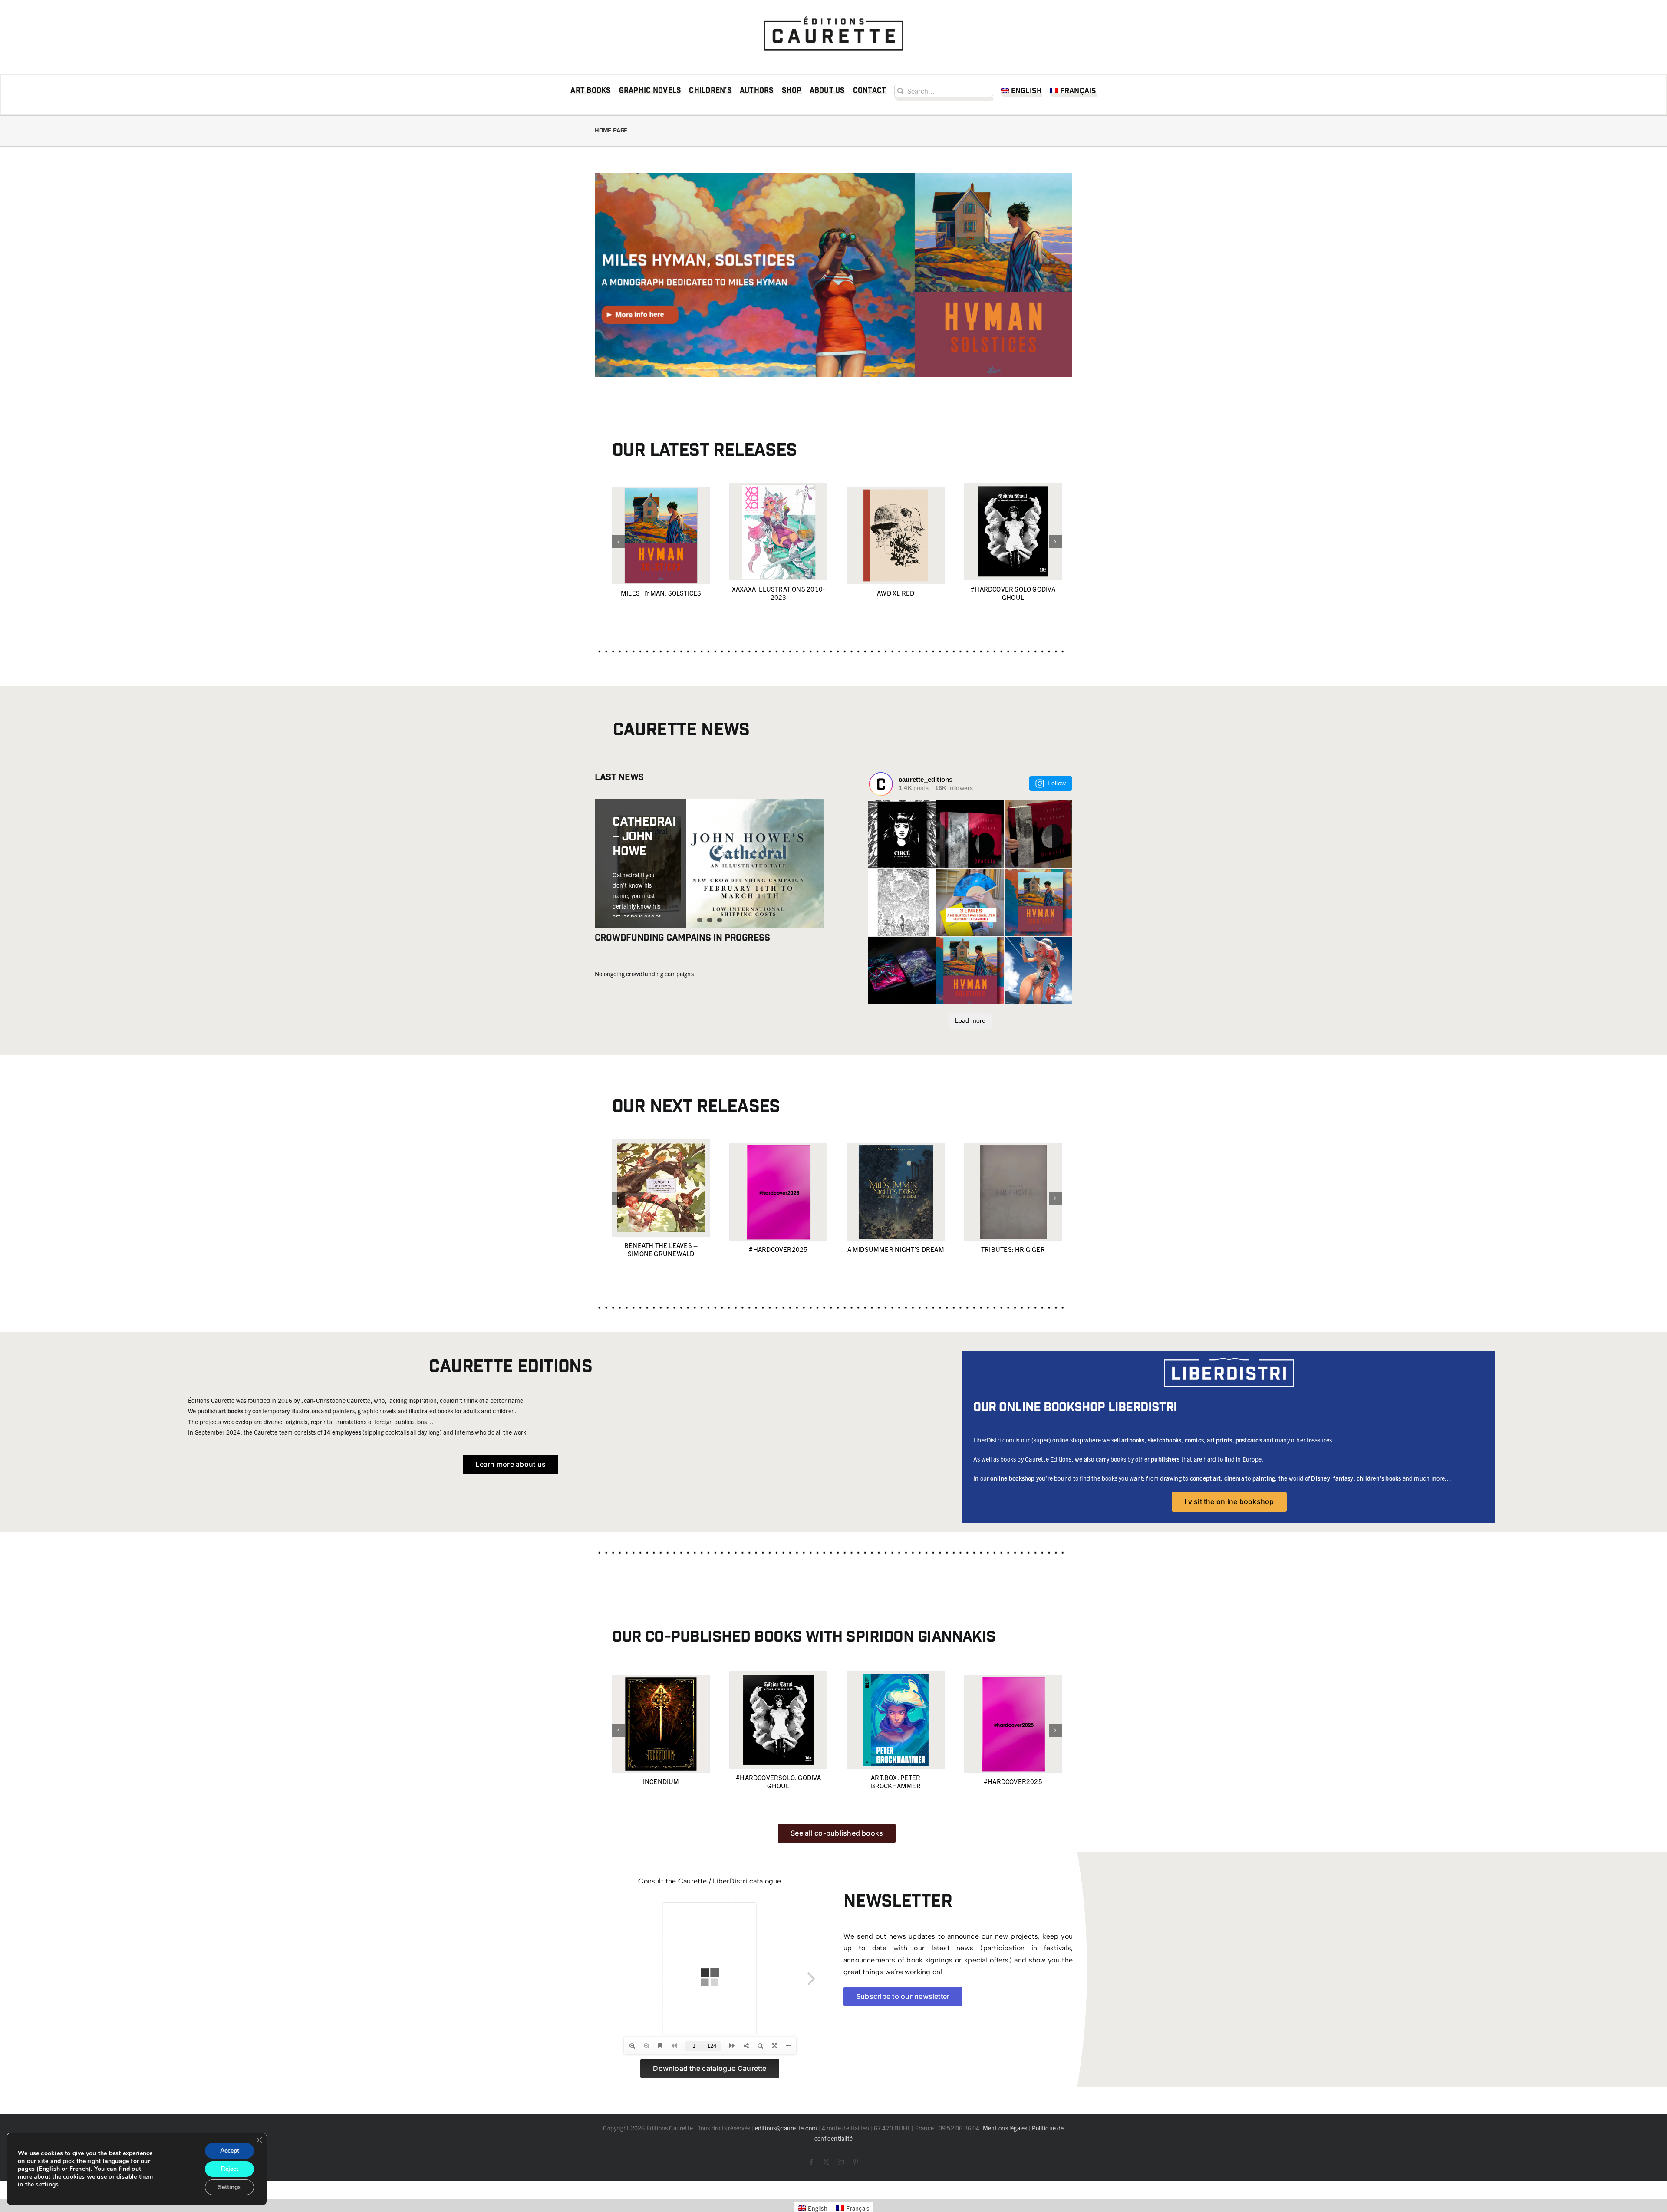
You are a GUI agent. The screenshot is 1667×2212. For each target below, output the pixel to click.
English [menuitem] (817, 2208)
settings (47, 2185)
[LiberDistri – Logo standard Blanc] (1229, 1361)
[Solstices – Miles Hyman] (833, 176)
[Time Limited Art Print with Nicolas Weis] (709, 848)
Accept (230, 2151)
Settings (229, 2187)
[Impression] (833, 14)
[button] (619, 542)
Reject (230, 2169)
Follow (1057, 783)
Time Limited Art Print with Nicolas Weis (637, 866)
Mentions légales (1005, 2128)
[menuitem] (1022, 92)
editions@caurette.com (786, 2128)
